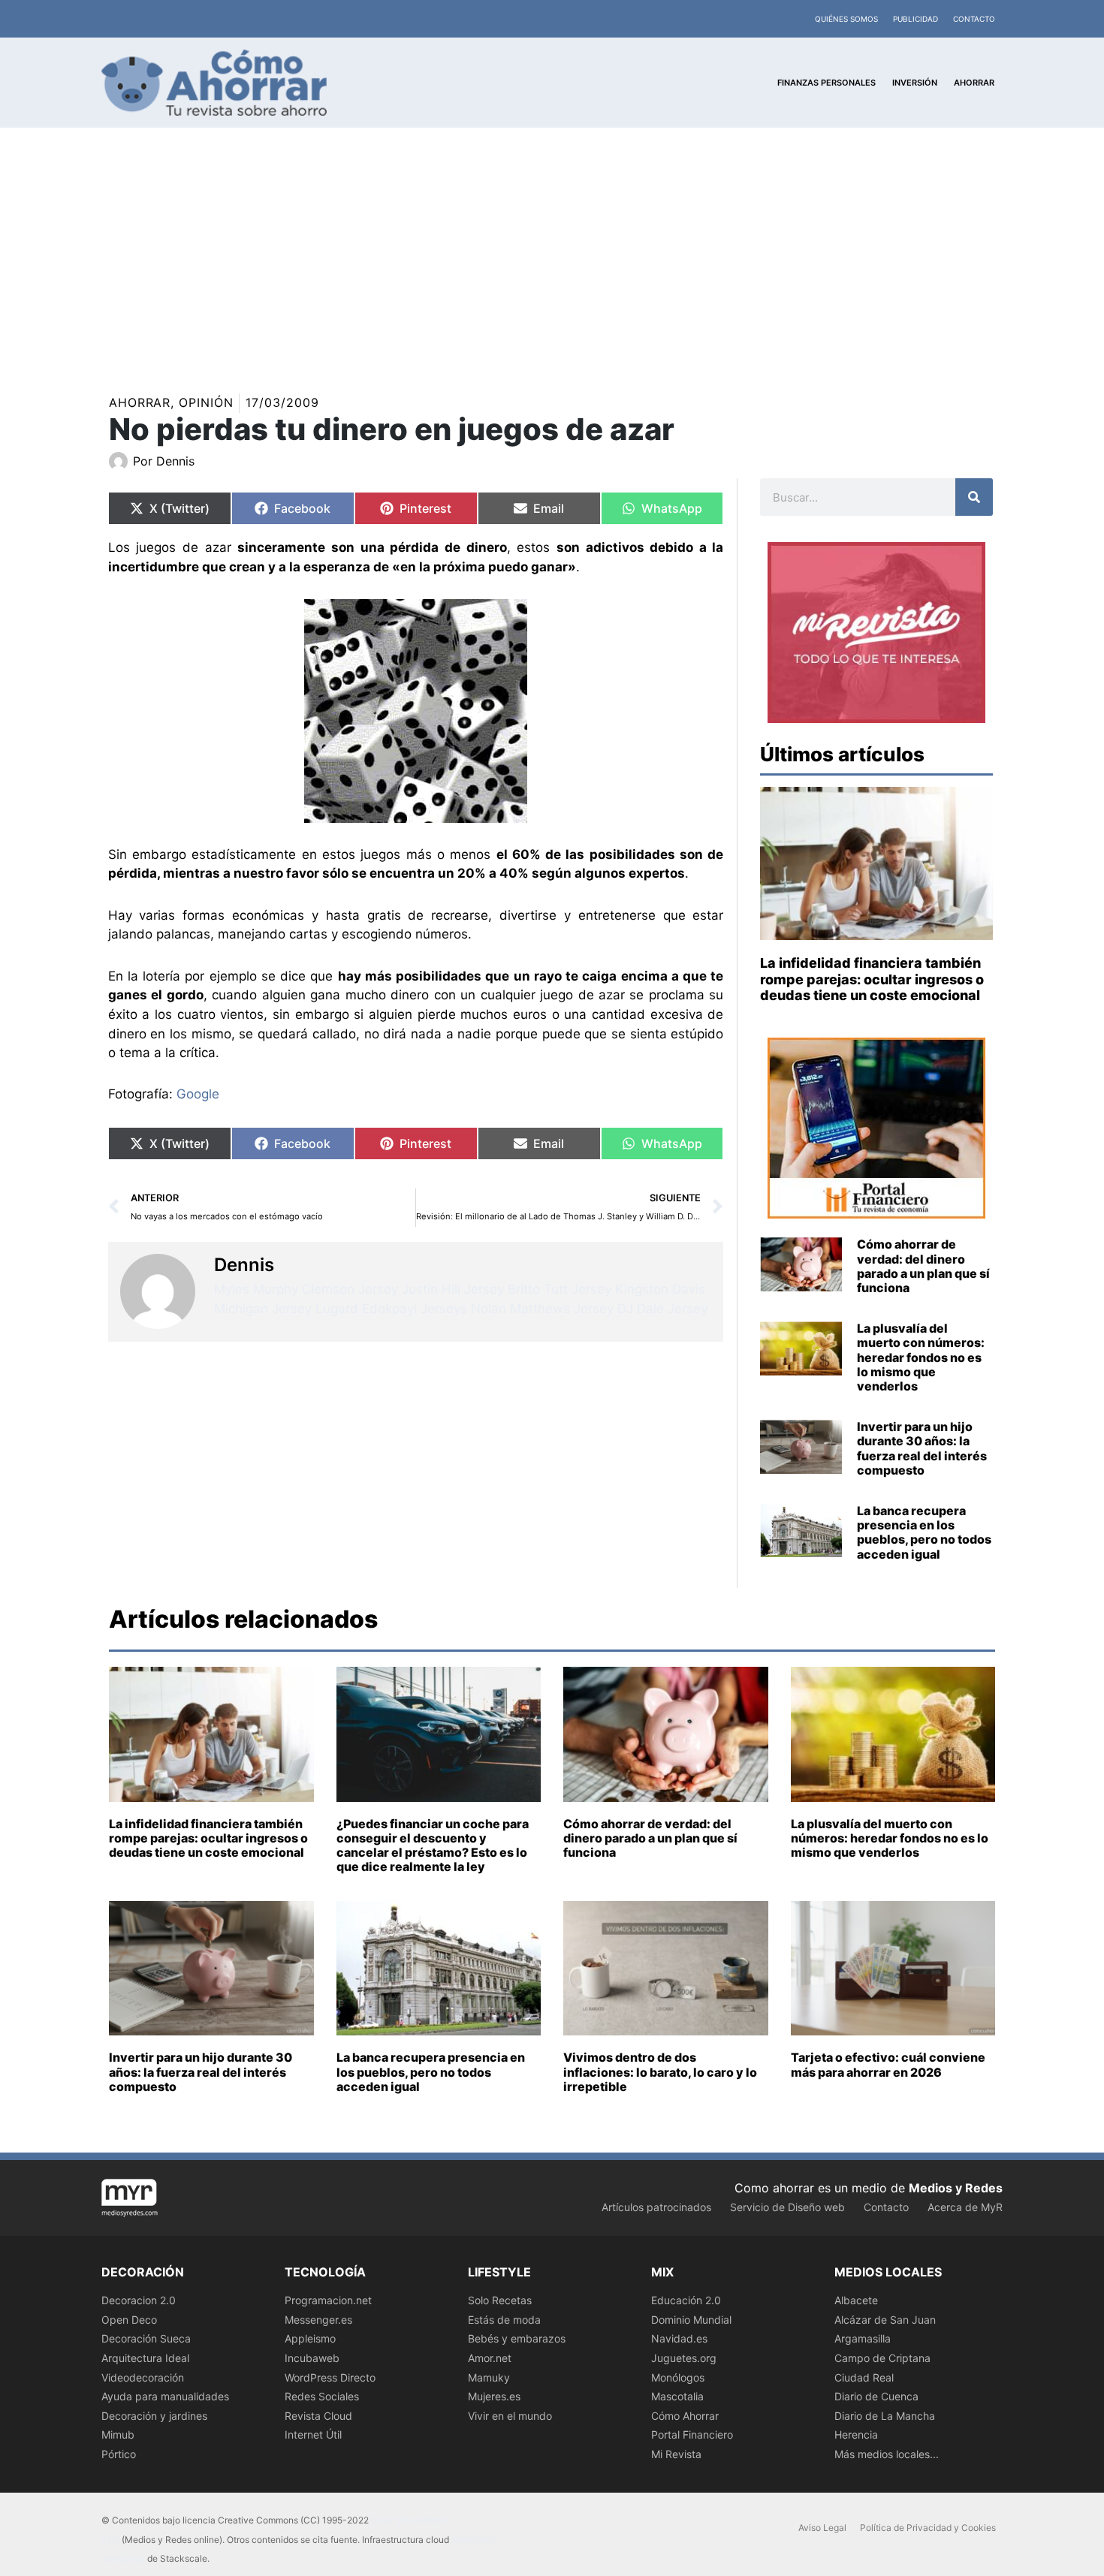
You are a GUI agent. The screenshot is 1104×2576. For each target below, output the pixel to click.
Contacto (974, 19)
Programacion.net (328, 2300)
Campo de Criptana (882, 2358)
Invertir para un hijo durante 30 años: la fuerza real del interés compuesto (922, 1448)
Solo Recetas (500, 2300)
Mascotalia (677, 2396)
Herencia (856, 2434)
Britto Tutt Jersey (560, 1289)
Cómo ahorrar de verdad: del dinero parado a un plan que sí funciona (923, 1266)
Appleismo (310, 2338)
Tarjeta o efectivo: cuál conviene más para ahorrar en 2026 (888, 2064)
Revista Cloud (318, 2416)
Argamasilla (863, 2338)
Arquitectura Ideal (145, 2358)
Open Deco (129, 2320)
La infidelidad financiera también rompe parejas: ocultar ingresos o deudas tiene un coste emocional (872, 979)
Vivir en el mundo (510, 2416)
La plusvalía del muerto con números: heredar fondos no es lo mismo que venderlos (921, 1357)
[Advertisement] (552, 240)
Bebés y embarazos (517, 2338)
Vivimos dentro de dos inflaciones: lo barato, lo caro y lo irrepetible (660, 2071)
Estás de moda (504, 2320)
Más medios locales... (887, 2454)
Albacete (856, 2300)
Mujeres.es (494, 2396)
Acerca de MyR (965, 2207)
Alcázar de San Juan (885, 2320)
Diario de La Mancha (885, 2416)
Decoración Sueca (146, 2338)
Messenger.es (318, 2320)
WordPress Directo (330, 2377)
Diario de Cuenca (876, 2396)
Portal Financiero (692, 2434)
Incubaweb (312, 2358)
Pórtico (119, 2454)
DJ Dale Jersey (662, 1309)
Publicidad (915, 19)
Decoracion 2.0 (139, 2300)
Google (198, 1094)
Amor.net (490, 2358)
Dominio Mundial (691, 2320)
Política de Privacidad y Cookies (928, 2528)
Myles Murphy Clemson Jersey (306, 1289)
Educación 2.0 (686, 2300)
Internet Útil (313, 2434)
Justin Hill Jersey (453, 1289)
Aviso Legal (822, 2528)
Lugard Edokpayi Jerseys (391, 1309)
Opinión (206, 402)
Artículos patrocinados (656, 2207)
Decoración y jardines (154, 2416)
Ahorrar (140, 402)
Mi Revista (676, 2454)
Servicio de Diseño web (787, 2207)
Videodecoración (143, 2377)
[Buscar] (974, 497)
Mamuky (489, 2377)
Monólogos (678, 2377)
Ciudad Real (864, 2377)
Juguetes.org (684, 2358)
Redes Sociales (322, 2396)
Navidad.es (679, 2338)
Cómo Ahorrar (685, 2416)
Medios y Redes (956, 2188)
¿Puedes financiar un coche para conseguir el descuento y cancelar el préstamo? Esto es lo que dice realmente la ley (433, 1845)
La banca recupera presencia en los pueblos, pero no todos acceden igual (924, 1532)
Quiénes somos (846, 19)
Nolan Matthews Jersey (542, 1309)
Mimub (118, 2434)
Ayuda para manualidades (165, 2396)
